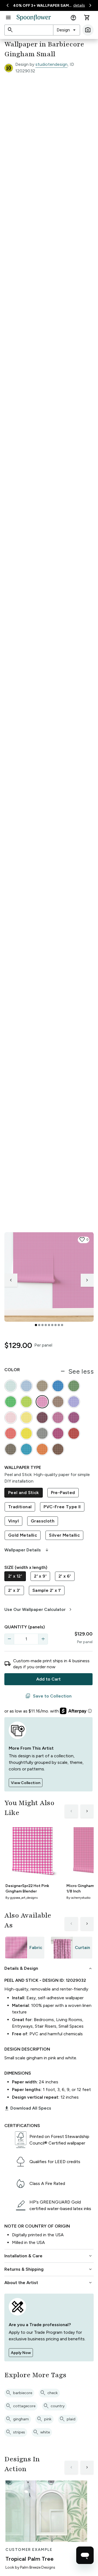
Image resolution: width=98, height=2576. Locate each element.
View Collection (26, 1783)
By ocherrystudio (78, 1898)
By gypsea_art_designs (22, 1898)
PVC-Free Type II (62, 1507)
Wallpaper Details (27, 1550)
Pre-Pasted (63, 1493)
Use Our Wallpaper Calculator (39, 1610)
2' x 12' (15, 1576)
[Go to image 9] (62, 1325)
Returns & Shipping (49, 2269)
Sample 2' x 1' (47, 1590)
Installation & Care (49, 2256)
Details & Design (49, 1968)
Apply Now (21, 2353)
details (79, 5)
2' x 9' (40, 1576)
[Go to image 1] (36, 1325)
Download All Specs (28, 2108)
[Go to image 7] (56, 1325)
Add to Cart (48, 1679)
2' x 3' (14, 1590)
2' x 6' (65, 1576)
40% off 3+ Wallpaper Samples (43, 6)
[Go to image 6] (52, 1325)
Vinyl (13, 1521)
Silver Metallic (64, 1535)
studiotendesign (51, 64)
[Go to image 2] (39, 1325)
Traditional (20, 1507)
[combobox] (67, 30)
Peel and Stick (24, 1493)
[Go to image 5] (49, 1325)
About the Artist (49, 2283)
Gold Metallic (23, 1535)
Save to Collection (48, 1696)
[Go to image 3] (42, 1325)
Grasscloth (43, 1521)
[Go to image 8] (59, 1325)
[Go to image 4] (46, 1325)
